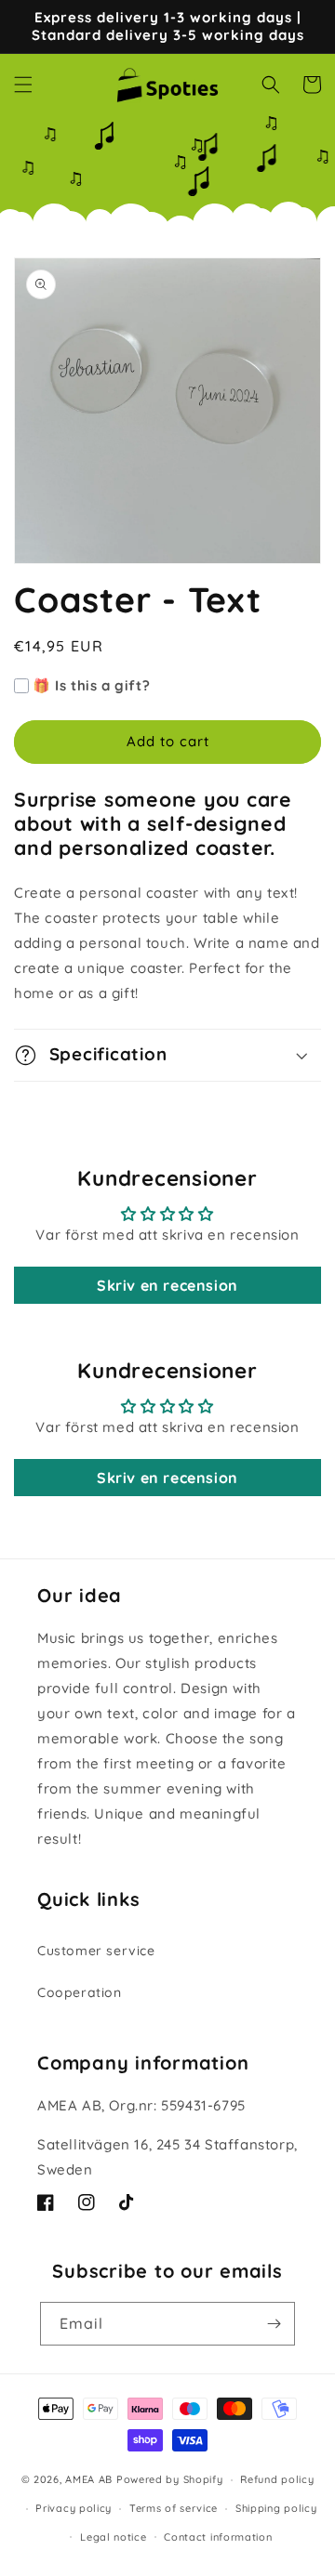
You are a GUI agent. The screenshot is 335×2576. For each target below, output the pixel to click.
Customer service (96, 1951)
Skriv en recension (167, 1285)
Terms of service (174, 2508)
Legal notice (113, 2537)
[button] (23, 85)
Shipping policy (276, 2508)
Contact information (218, 2537)
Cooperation (80, 1992)
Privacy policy (74, 2508)
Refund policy (277, 2479)
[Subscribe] (274, 2324)
